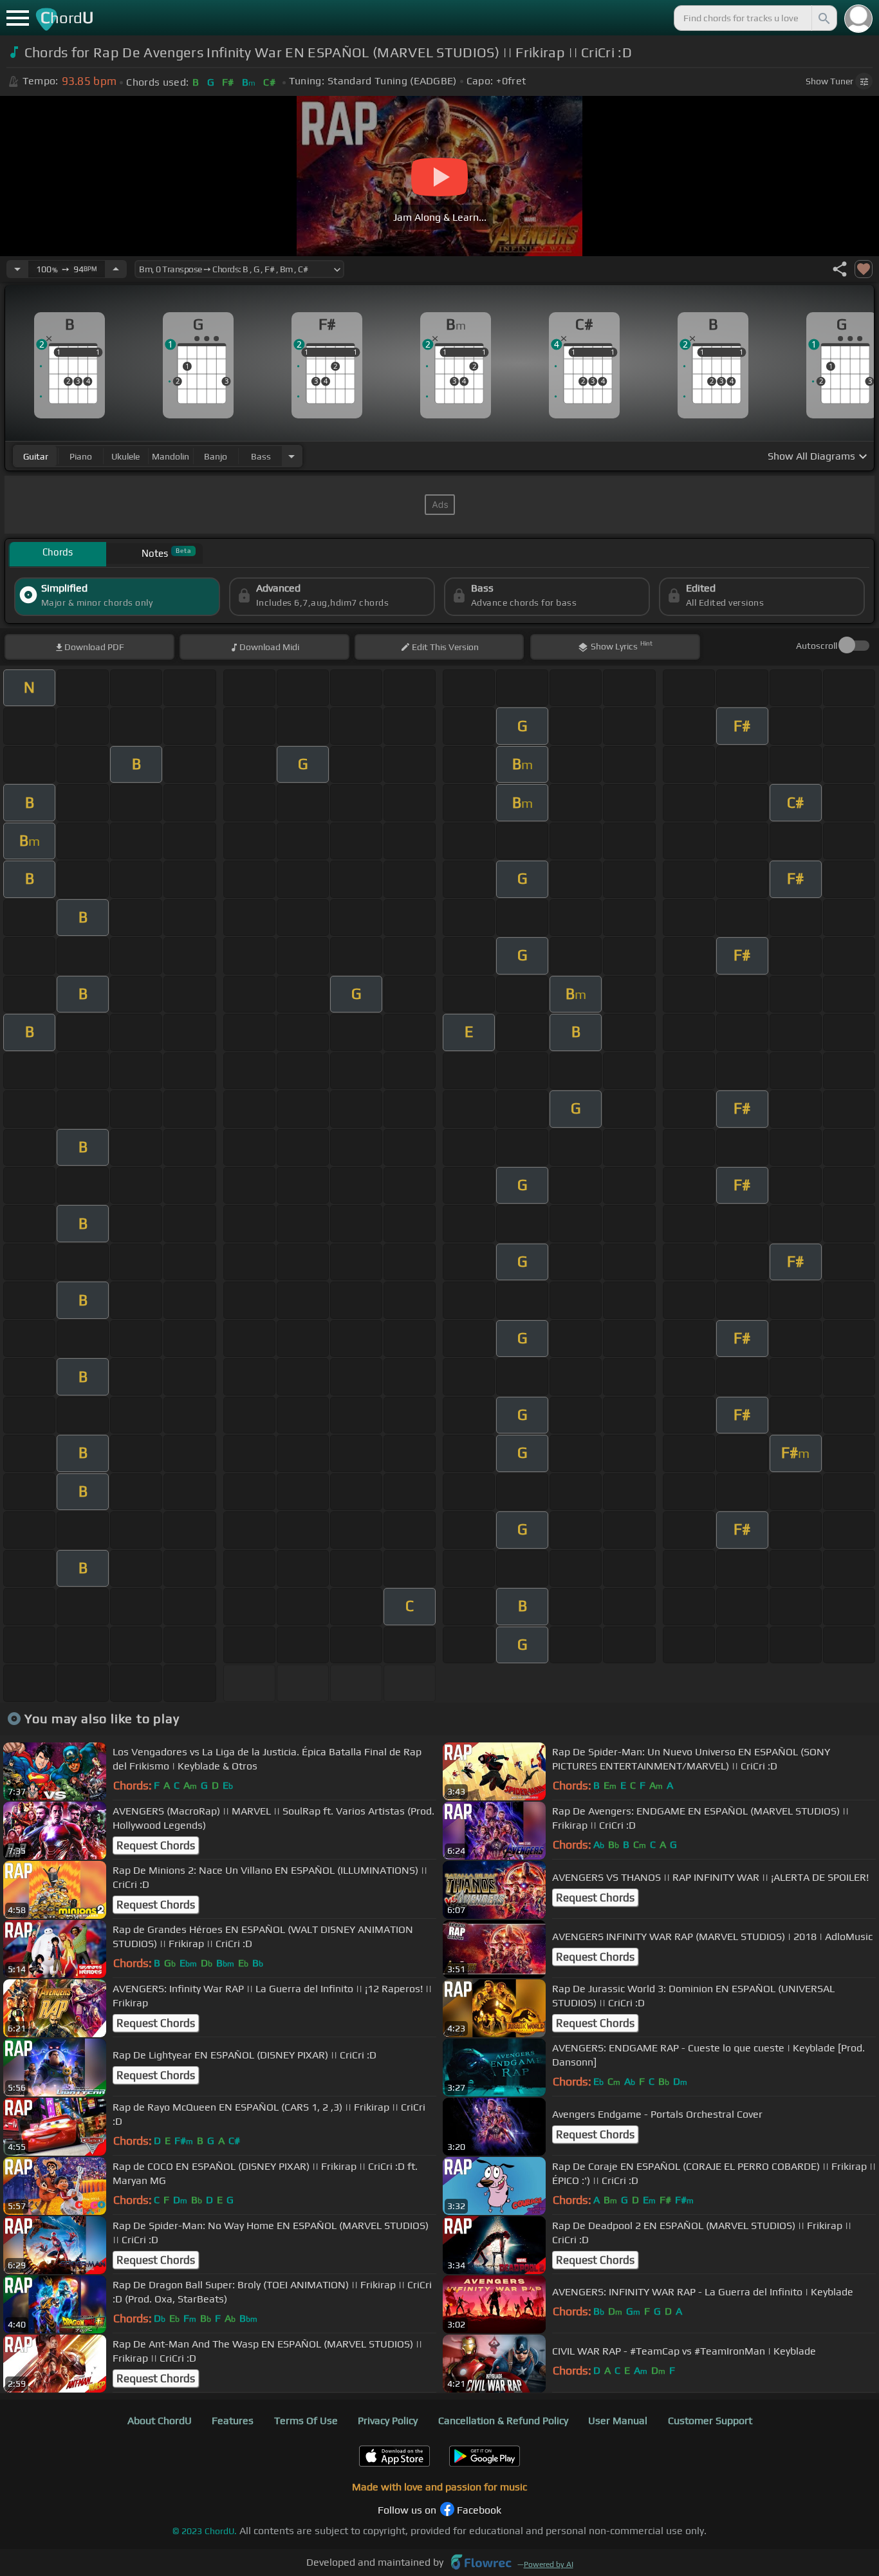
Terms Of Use (306, 2421)
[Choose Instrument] (291, 456)
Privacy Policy (388, 2421)
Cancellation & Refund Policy (503, 2421)
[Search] (823, 18)
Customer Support (710, 2421)
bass (261, 456)
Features (233, 2421)
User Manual (618, 2421)
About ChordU (160, 2421)
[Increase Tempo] (116, 269)
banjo (216, 456)
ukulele (125, 456)
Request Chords (156, 1845)
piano (81, 456)
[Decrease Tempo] (17, 269)
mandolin (171, 456)
